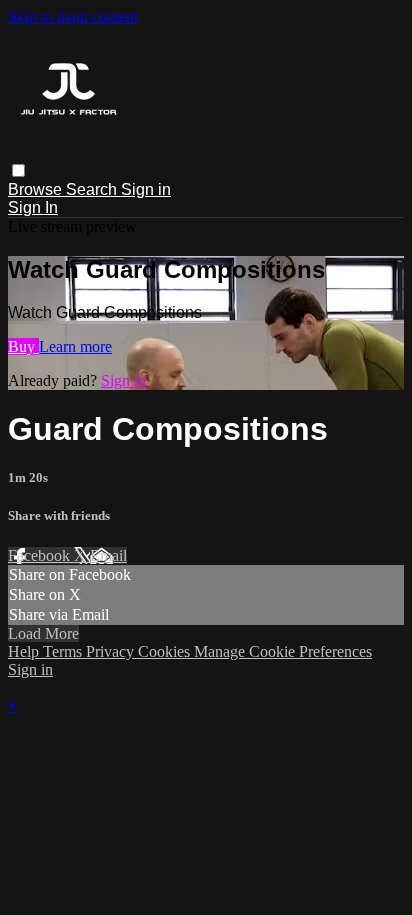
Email (108, 555)
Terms (64, 651)
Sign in (146, 189)
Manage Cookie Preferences (283, 651)
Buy (23, 346)
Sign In (33, 207)
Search (93, 189)
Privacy (112, 651)
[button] (18, 170)
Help (25, 651)
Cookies (166, 651)
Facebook (41, 555)
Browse (37, 189)
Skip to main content (73, 16)
